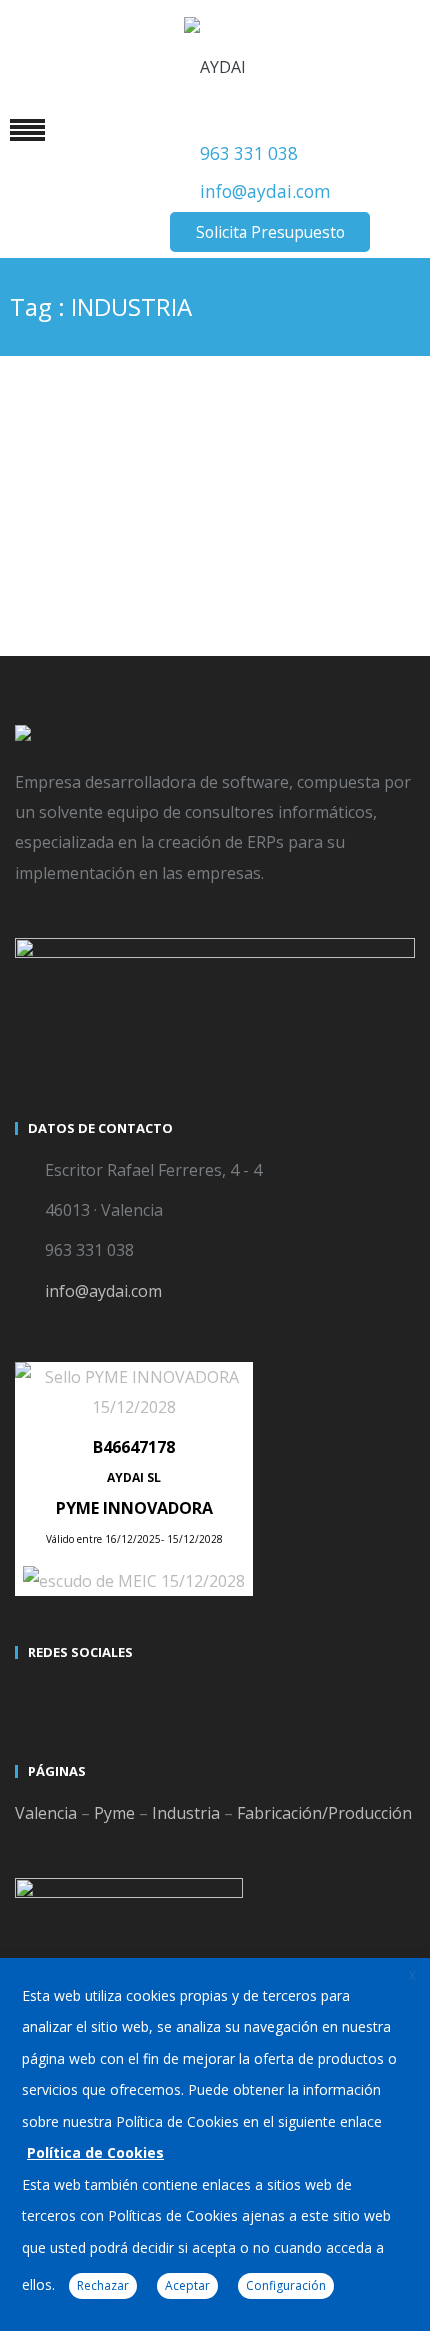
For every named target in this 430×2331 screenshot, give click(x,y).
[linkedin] (105, 1697)
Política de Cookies (95, 2152)
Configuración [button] (286, 2285)
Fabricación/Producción (324, 1813)
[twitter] (33, 1697)
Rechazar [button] (103, 2285)
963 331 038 (249, 153)
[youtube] (69, 1697)
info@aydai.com (265, 191)
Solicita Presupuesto (270, 232)
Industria (186, 1813)
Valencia (46, 1813)
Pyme (114, 1813)
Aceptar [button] (187, 2285)
